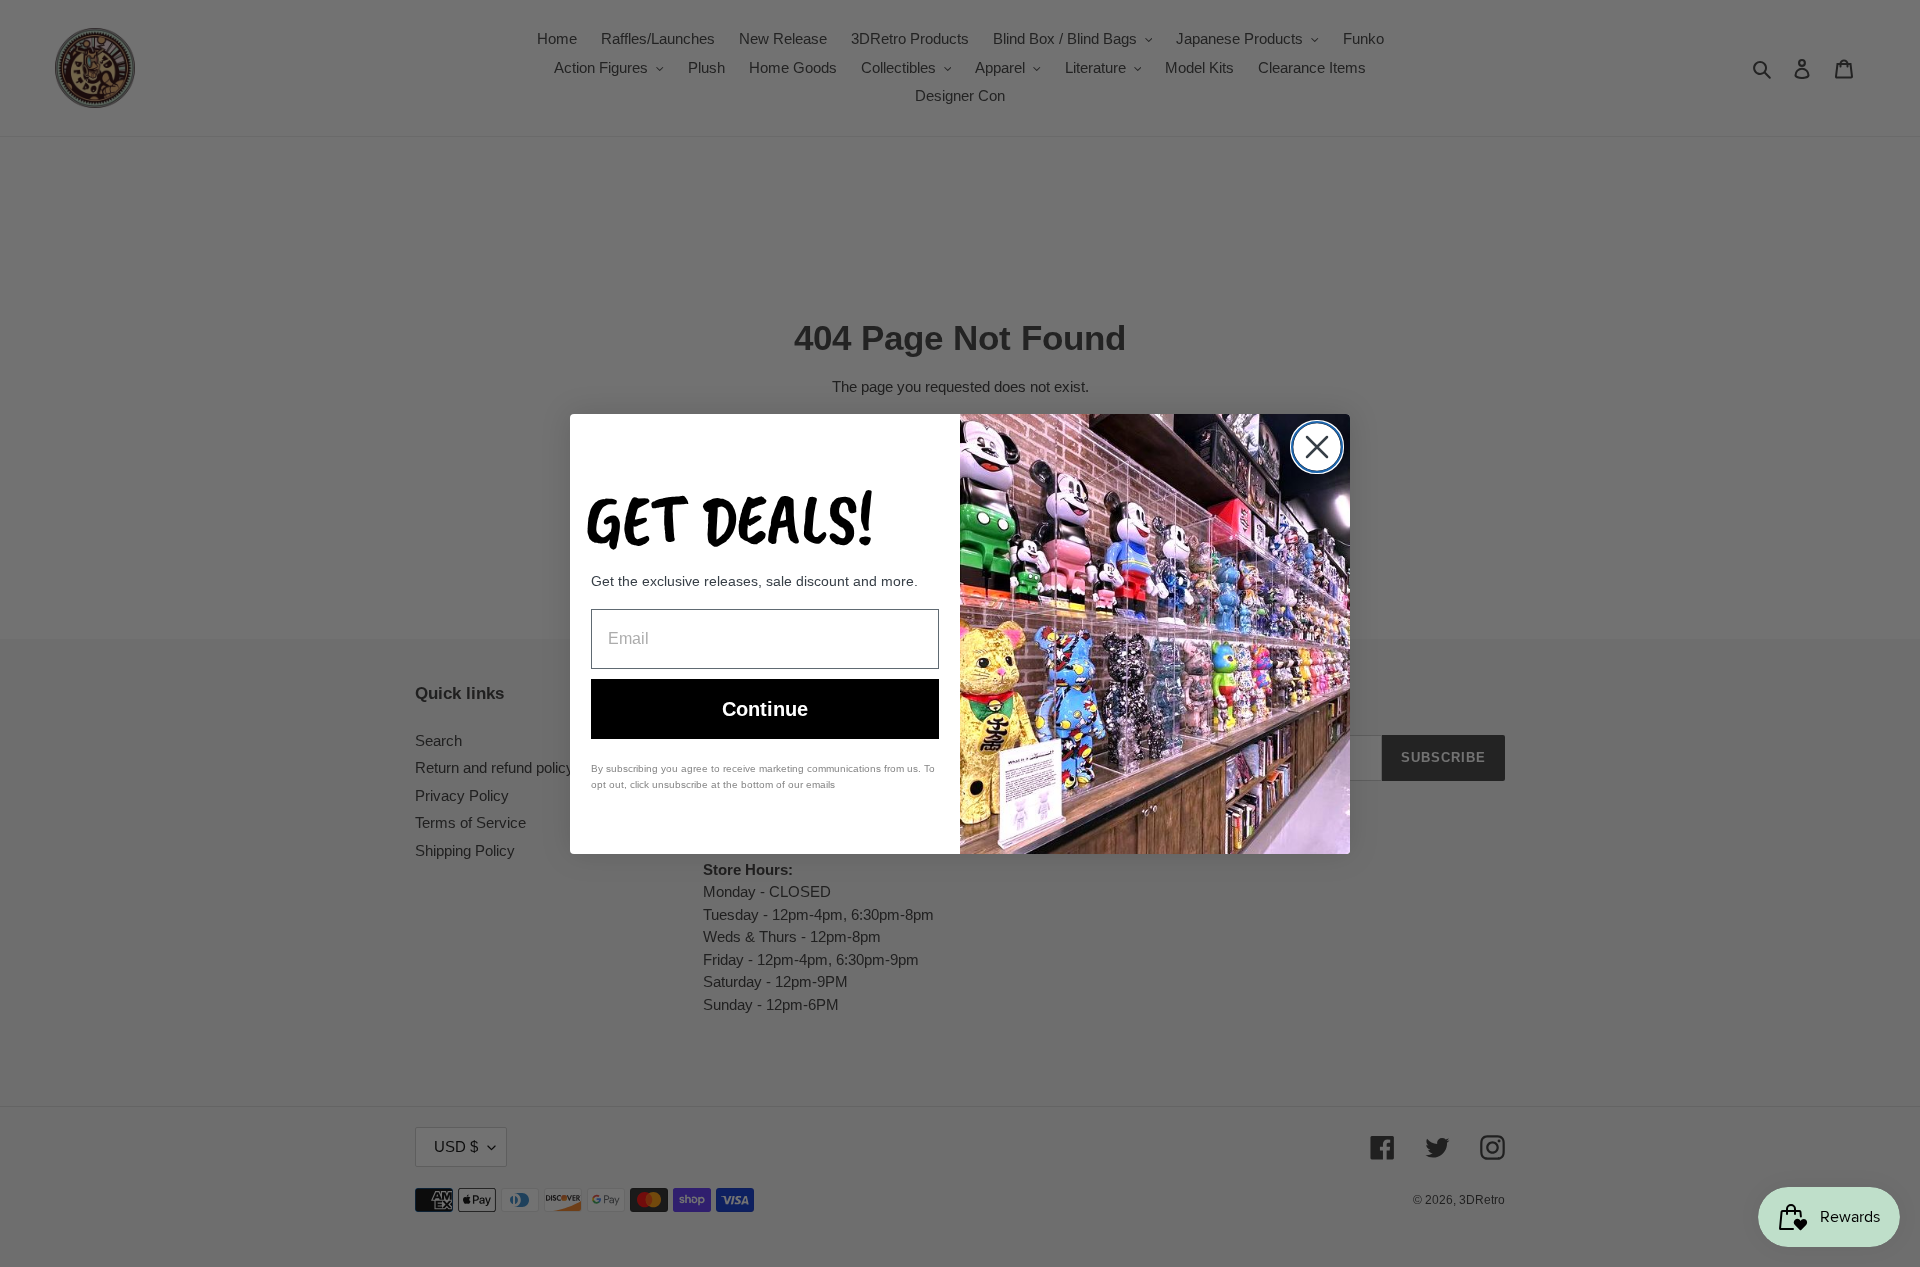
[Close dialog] (1317, 447)
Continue (765, 709)
